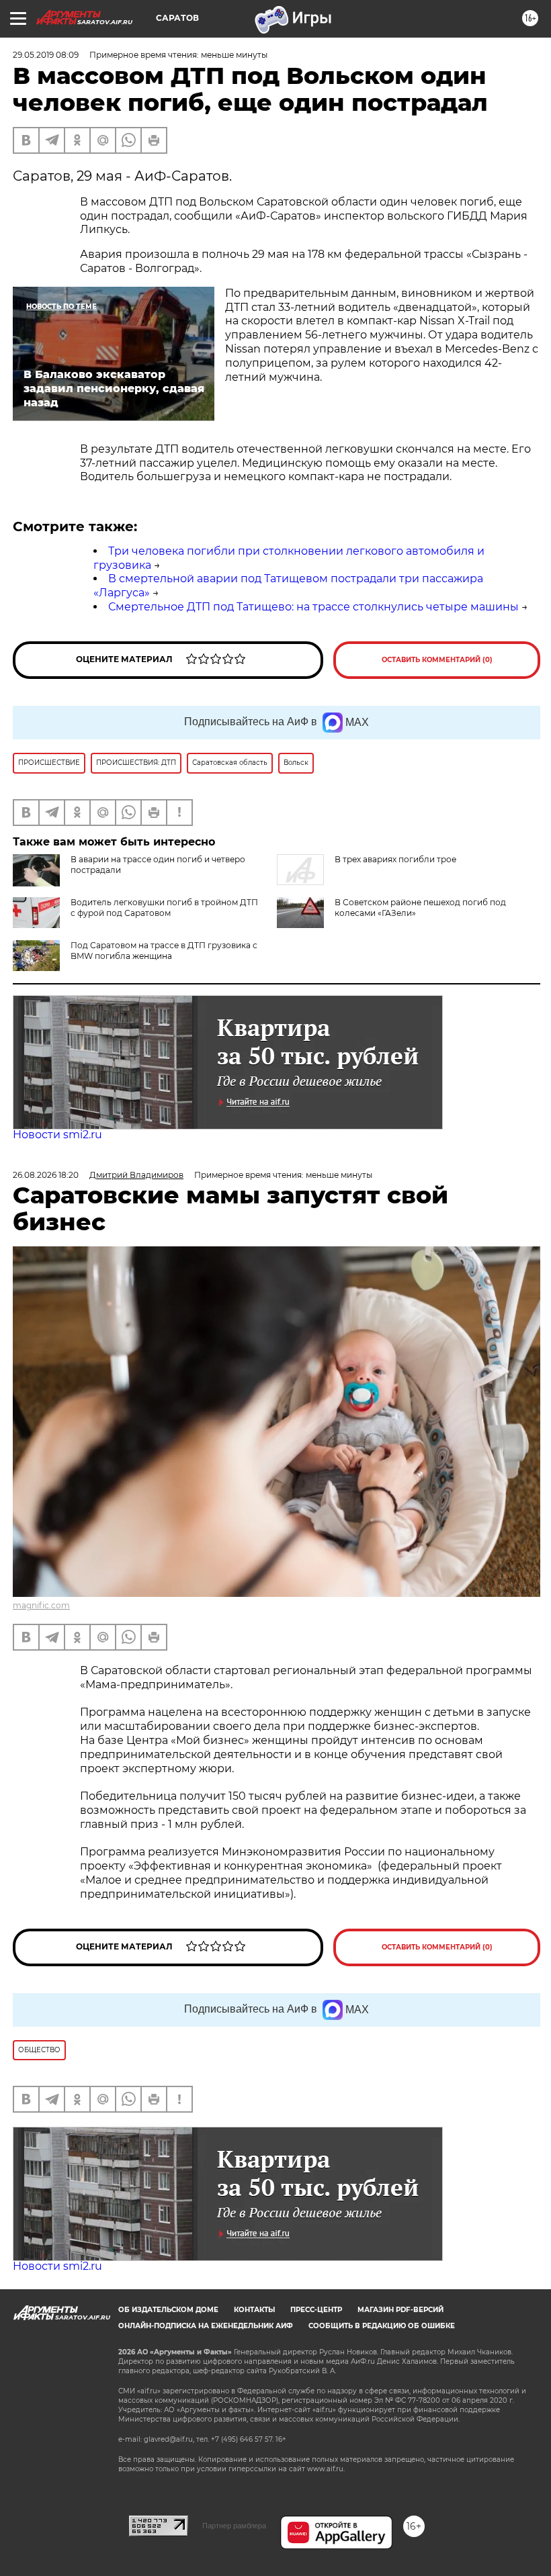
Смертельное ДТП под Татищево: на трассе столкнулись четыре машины (313, 607)
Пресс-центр (316, 2310)
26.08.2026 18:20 (46, 1175)
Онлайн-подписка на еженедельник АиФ (206, 2326)
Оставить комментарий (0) (437, 660)
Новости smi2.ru (57, 1135)
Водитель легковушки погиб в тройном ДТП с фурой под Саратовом (164, 908)
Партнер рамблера (234, 2526)
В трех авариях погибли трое (395, 859)
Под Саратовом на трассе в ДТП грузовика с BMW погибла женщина (164, 951)
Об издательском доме (168, 2310)
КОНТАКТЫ (254, 2310)
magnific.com (41, 1605)
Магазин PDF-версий (400, 2310)
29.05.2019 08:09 (46, 55)
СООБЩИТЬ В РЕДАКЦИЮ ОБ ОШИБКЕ (382, 2326)
